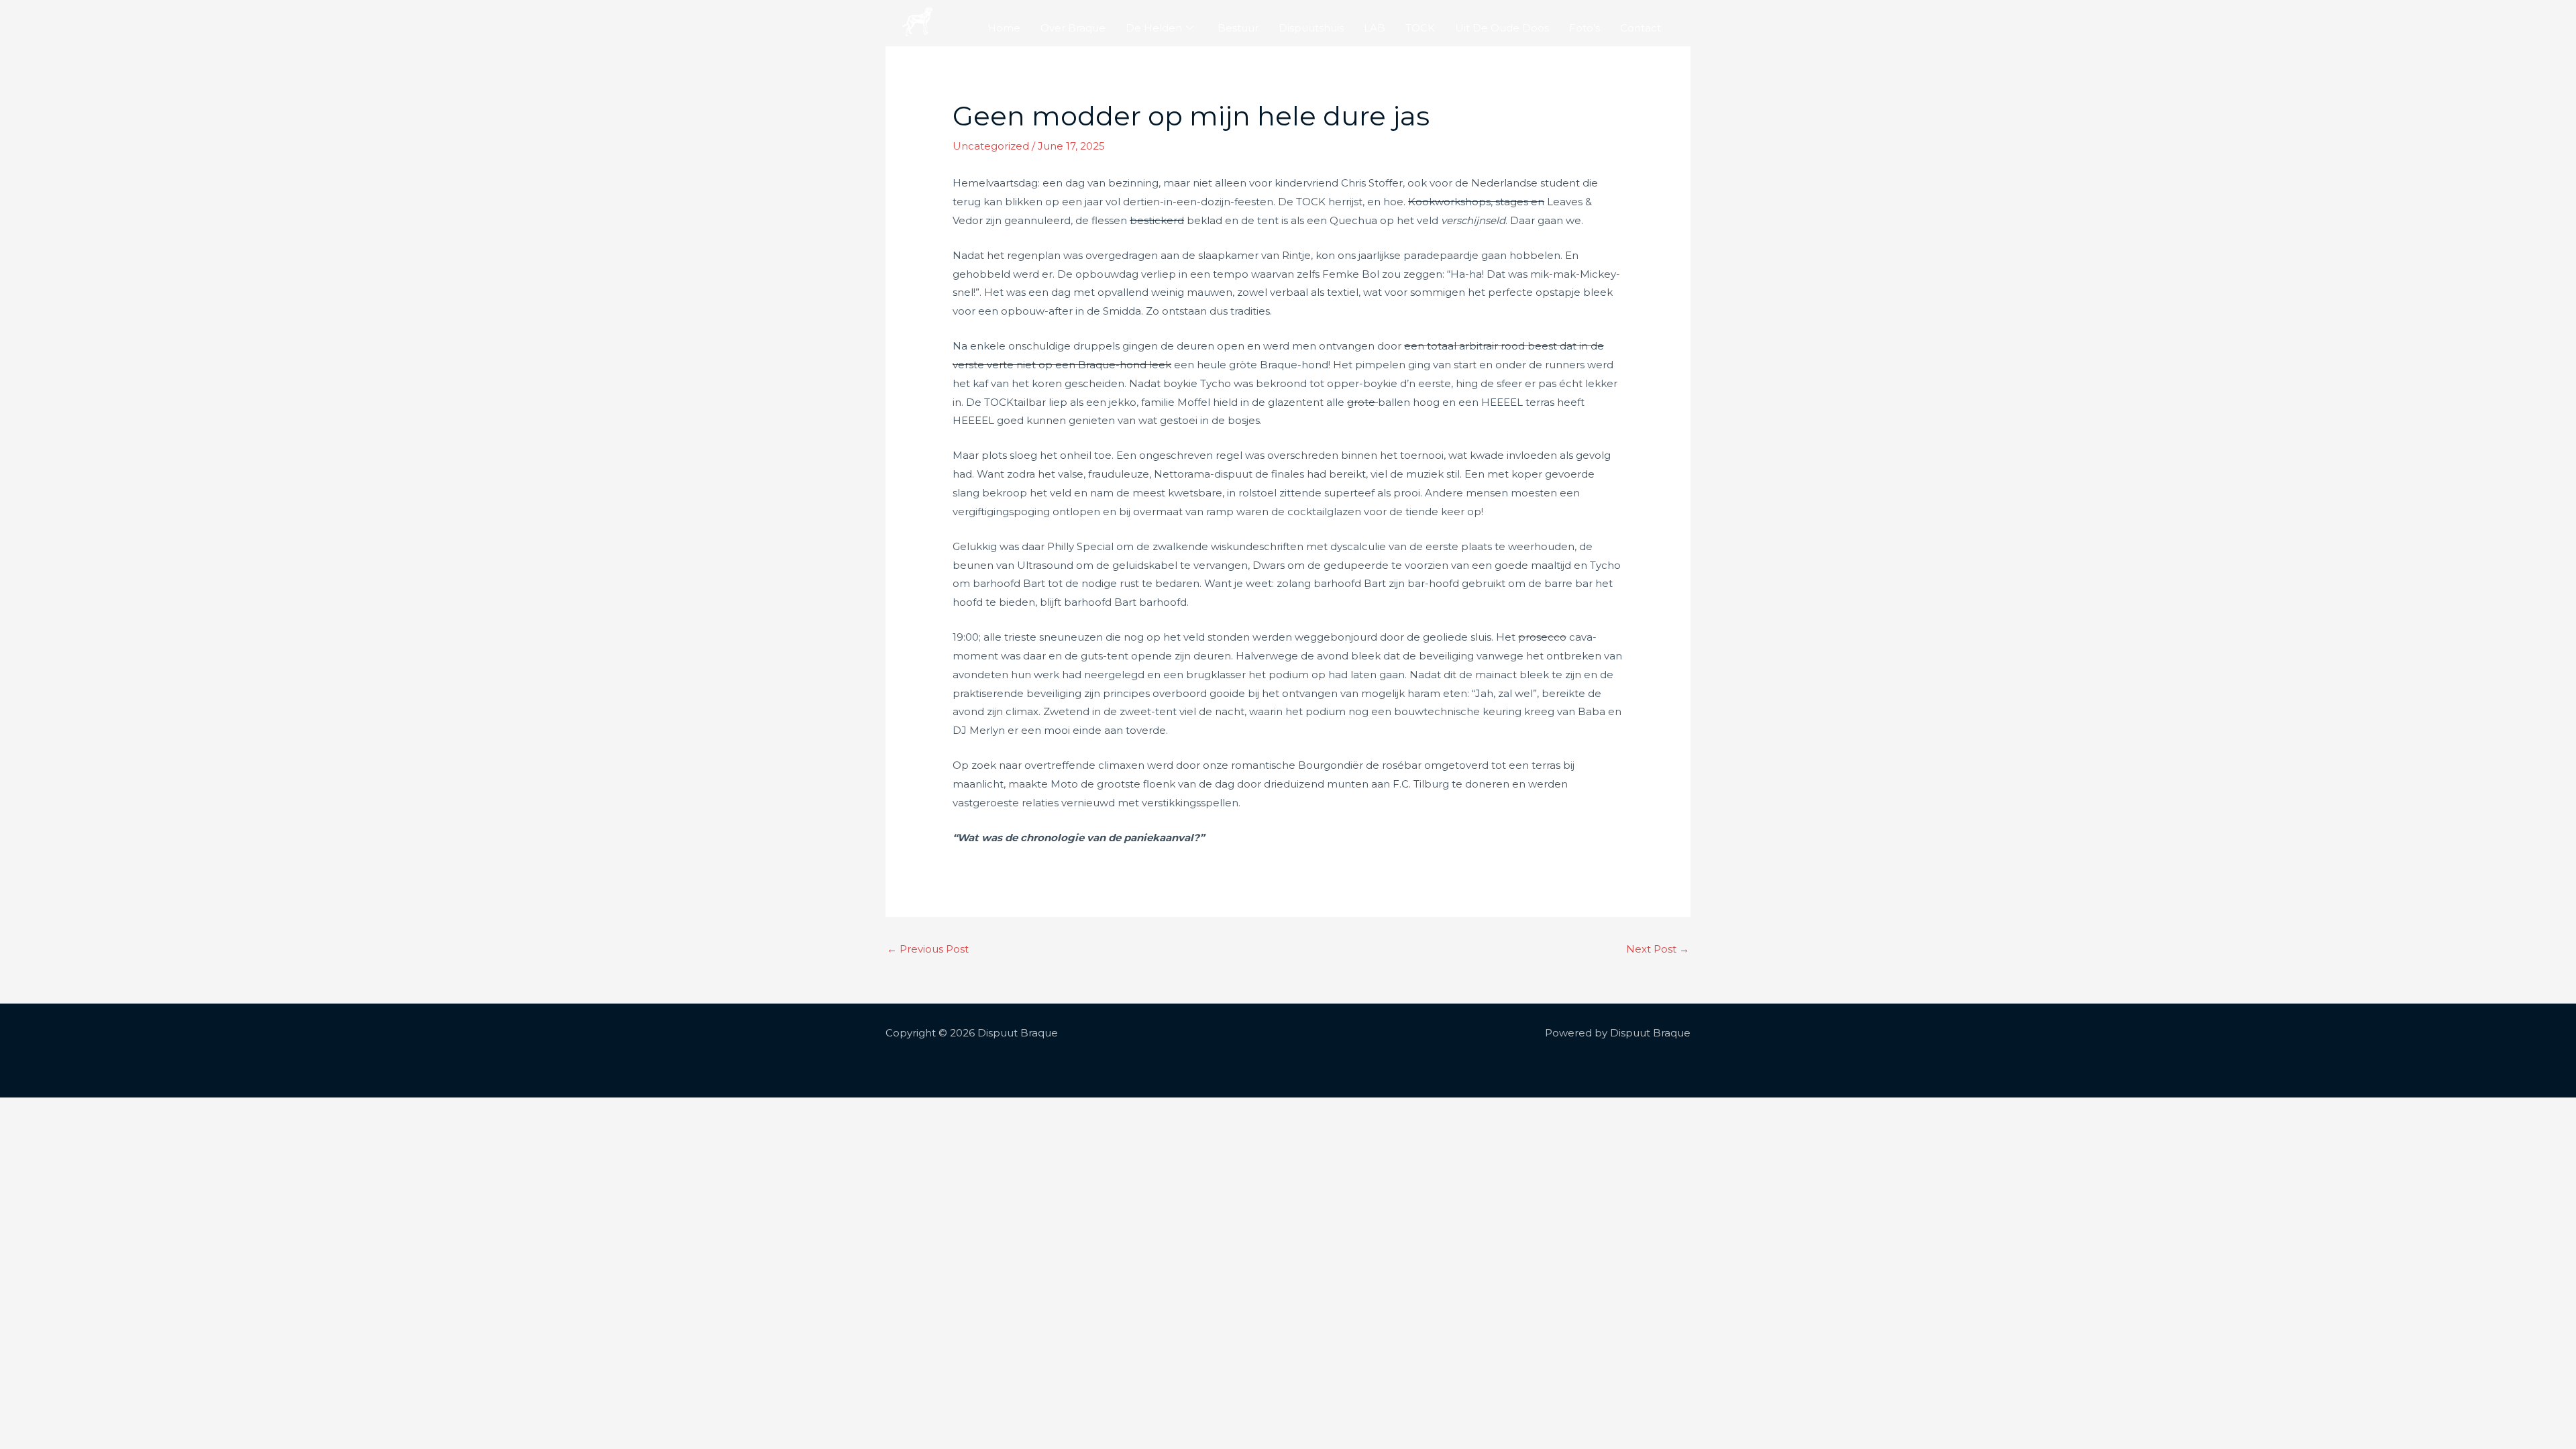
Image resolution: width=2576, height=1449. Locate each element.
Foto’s (1585, 28)
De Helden (1154, 28)
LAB (1375, 28)
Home (1004, 28)
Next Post (1658, 949)
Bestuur (1238, 28)
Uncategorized (991, 146)
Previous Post (928, 949)
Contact (1641, 28)
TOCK (1420, 28)
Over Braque (1073, 28)
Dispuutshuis (1311, 28)
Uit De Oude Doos (1502, 28)
